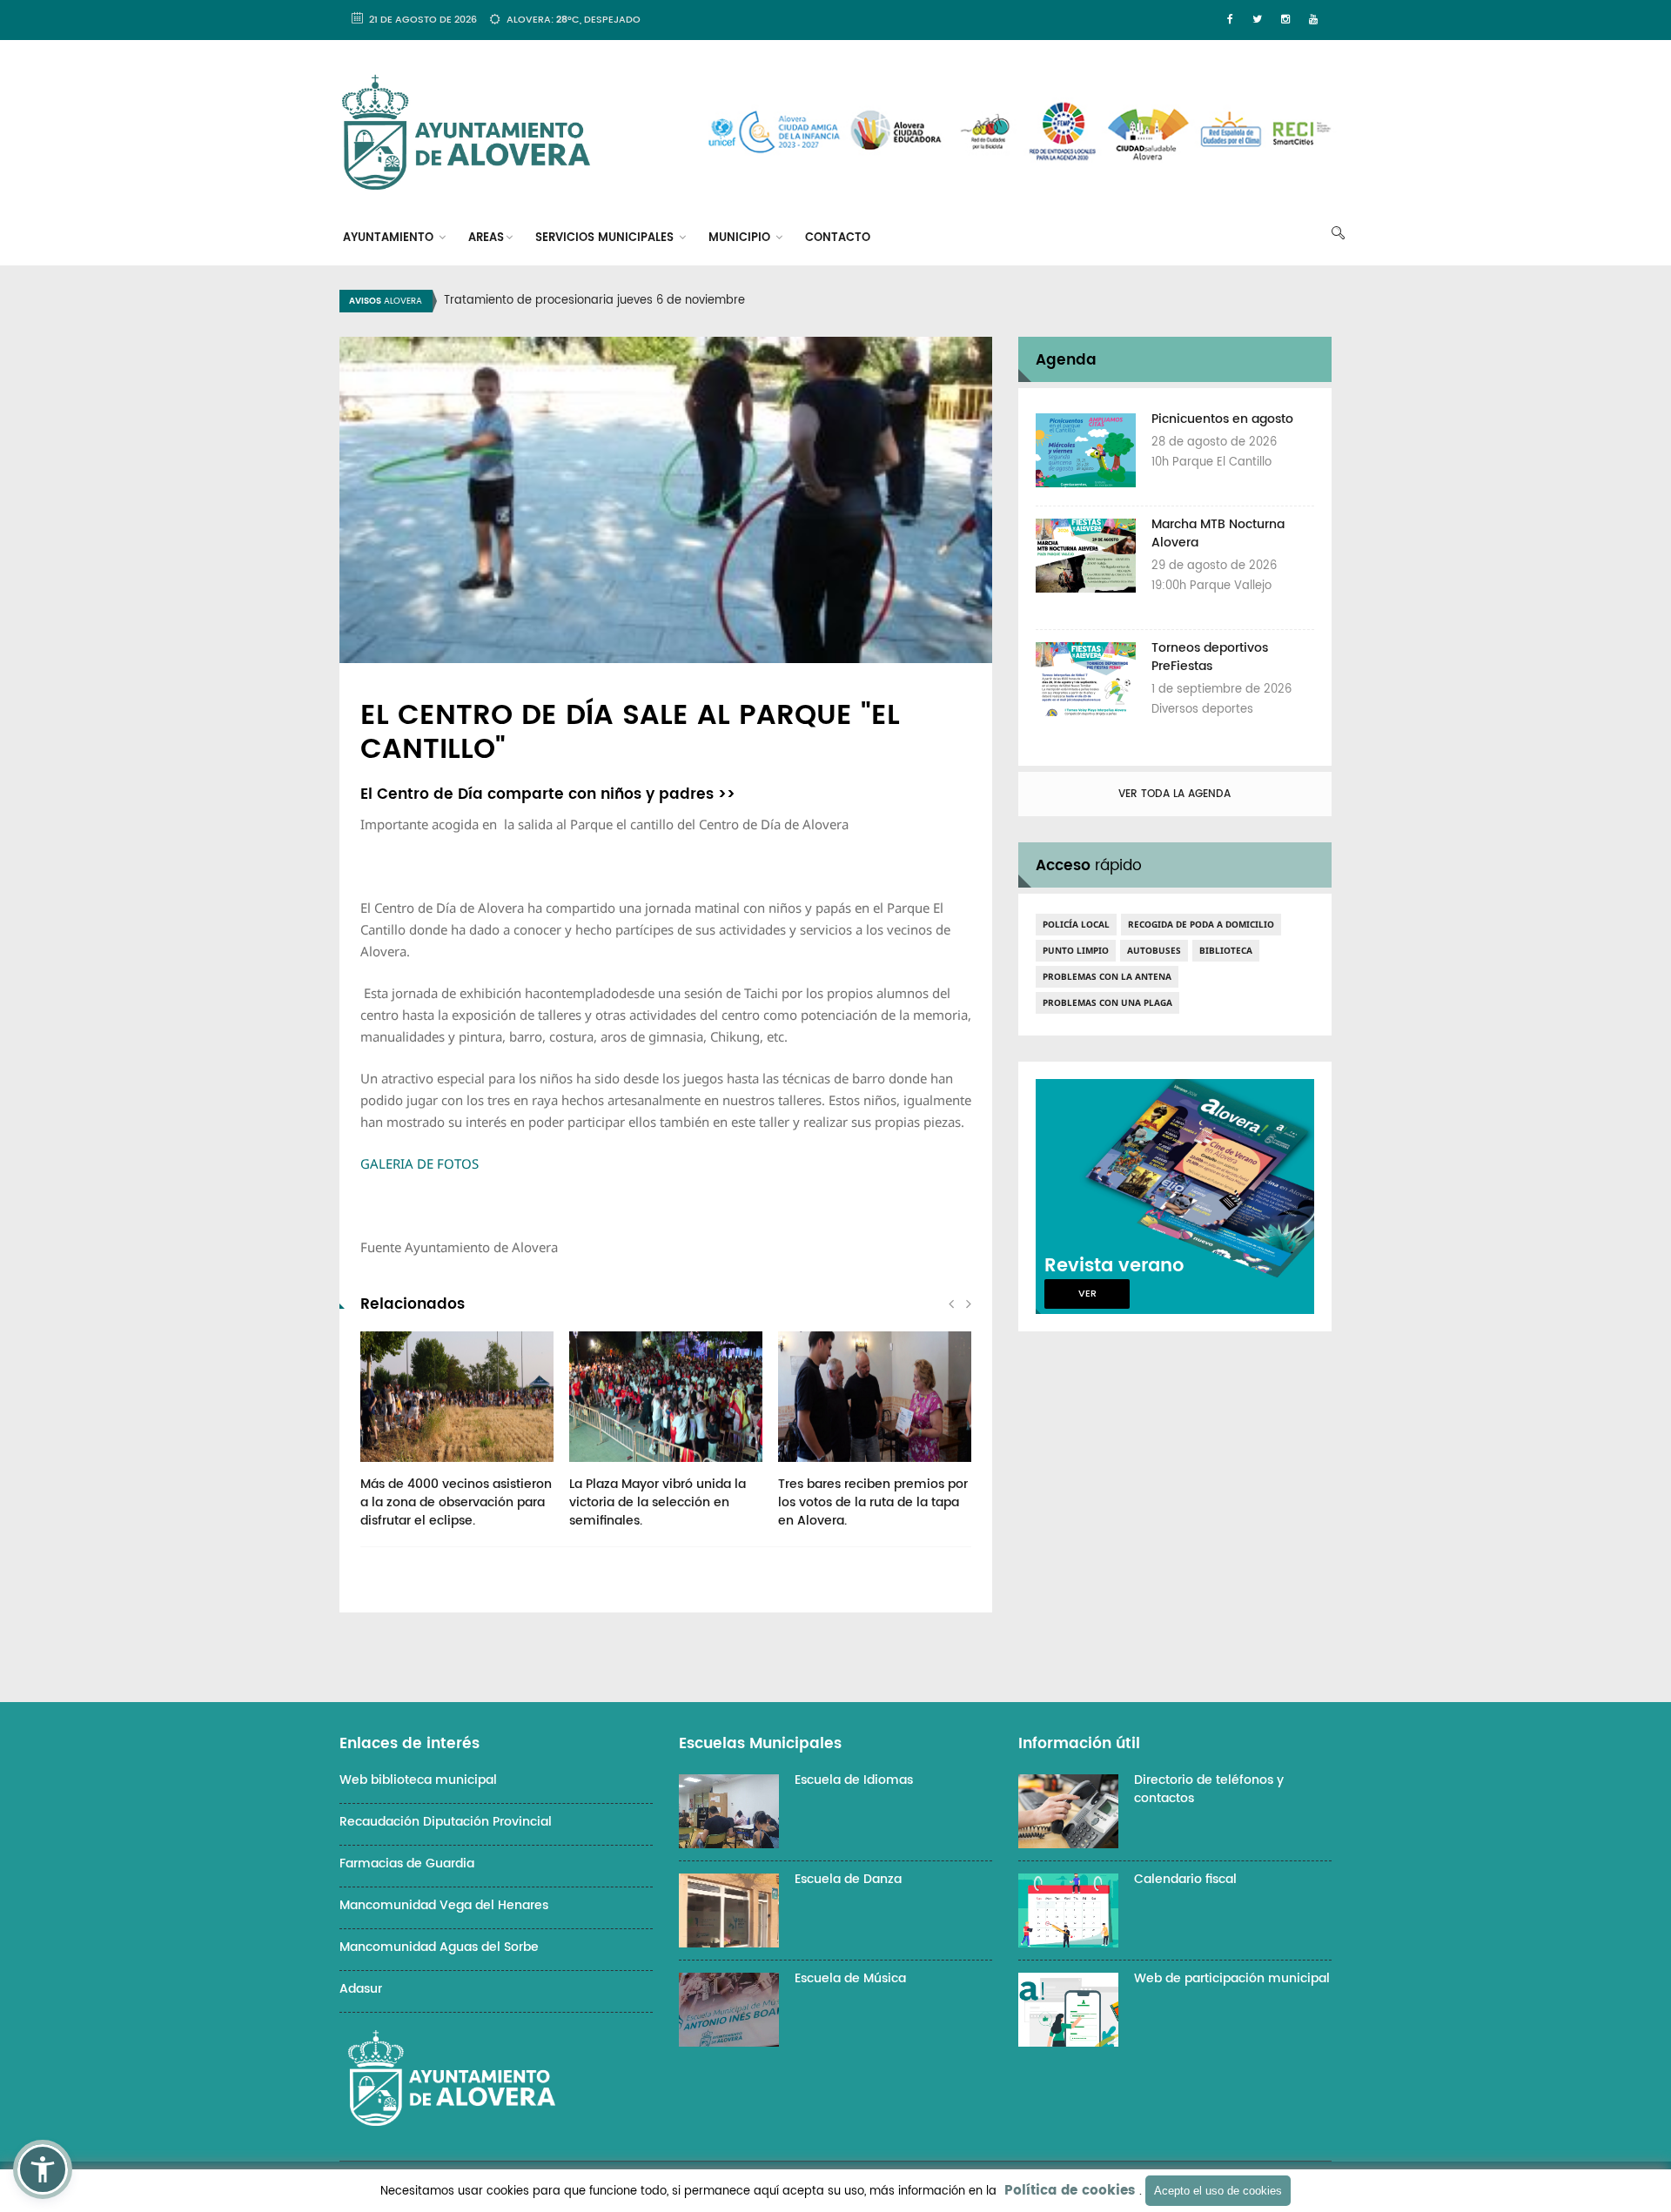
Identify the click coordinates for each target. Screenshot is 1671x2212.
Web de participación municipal (1232, 1978)
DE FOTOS (419, 1163)
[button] (43, 2169)
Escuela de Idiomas (854, 1780)
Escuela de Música (850, 1978)
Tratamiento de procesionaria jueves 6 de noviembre (594, 301)
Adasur (361, 1989)
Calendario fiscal (1185, 1879)
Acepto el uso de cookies (1218, 2191)
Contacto (838, 238)
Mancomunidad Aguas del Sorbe (439, 1947)
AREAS (486, 238)
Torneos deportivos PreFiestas (1210, 657)
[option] (857, 301)
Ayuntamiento (390, 238)
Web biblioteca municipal (418, 1780)
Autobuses (1154, 950)
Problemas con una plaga (1107, 1002)
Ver (1087, 1294)
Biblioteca (1226, 950)
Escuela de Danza (848, 1879)
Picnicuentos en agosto (1222, 419)
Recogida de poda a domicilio (1201, 924)
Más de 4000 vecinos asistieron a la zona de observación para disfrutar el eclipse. (456, 1502)
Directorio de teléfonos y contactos (1209, 1789)
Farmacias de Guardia (407, 1863)
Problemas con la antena (1107, 976)
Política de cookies (1070, 2191)
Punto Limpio (1076, 950)
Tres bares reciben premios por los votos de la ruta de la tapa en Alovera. (873, 1502)
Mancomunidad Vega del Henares (444, 1905)
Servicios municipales (606, 238)
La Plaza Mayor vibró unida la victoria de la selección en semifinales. (658, 1502)
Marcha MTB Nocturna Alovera (1218, 533)
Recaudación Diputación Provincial (446, 1822)
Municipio (741, 238)
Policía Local (1076, 924)
